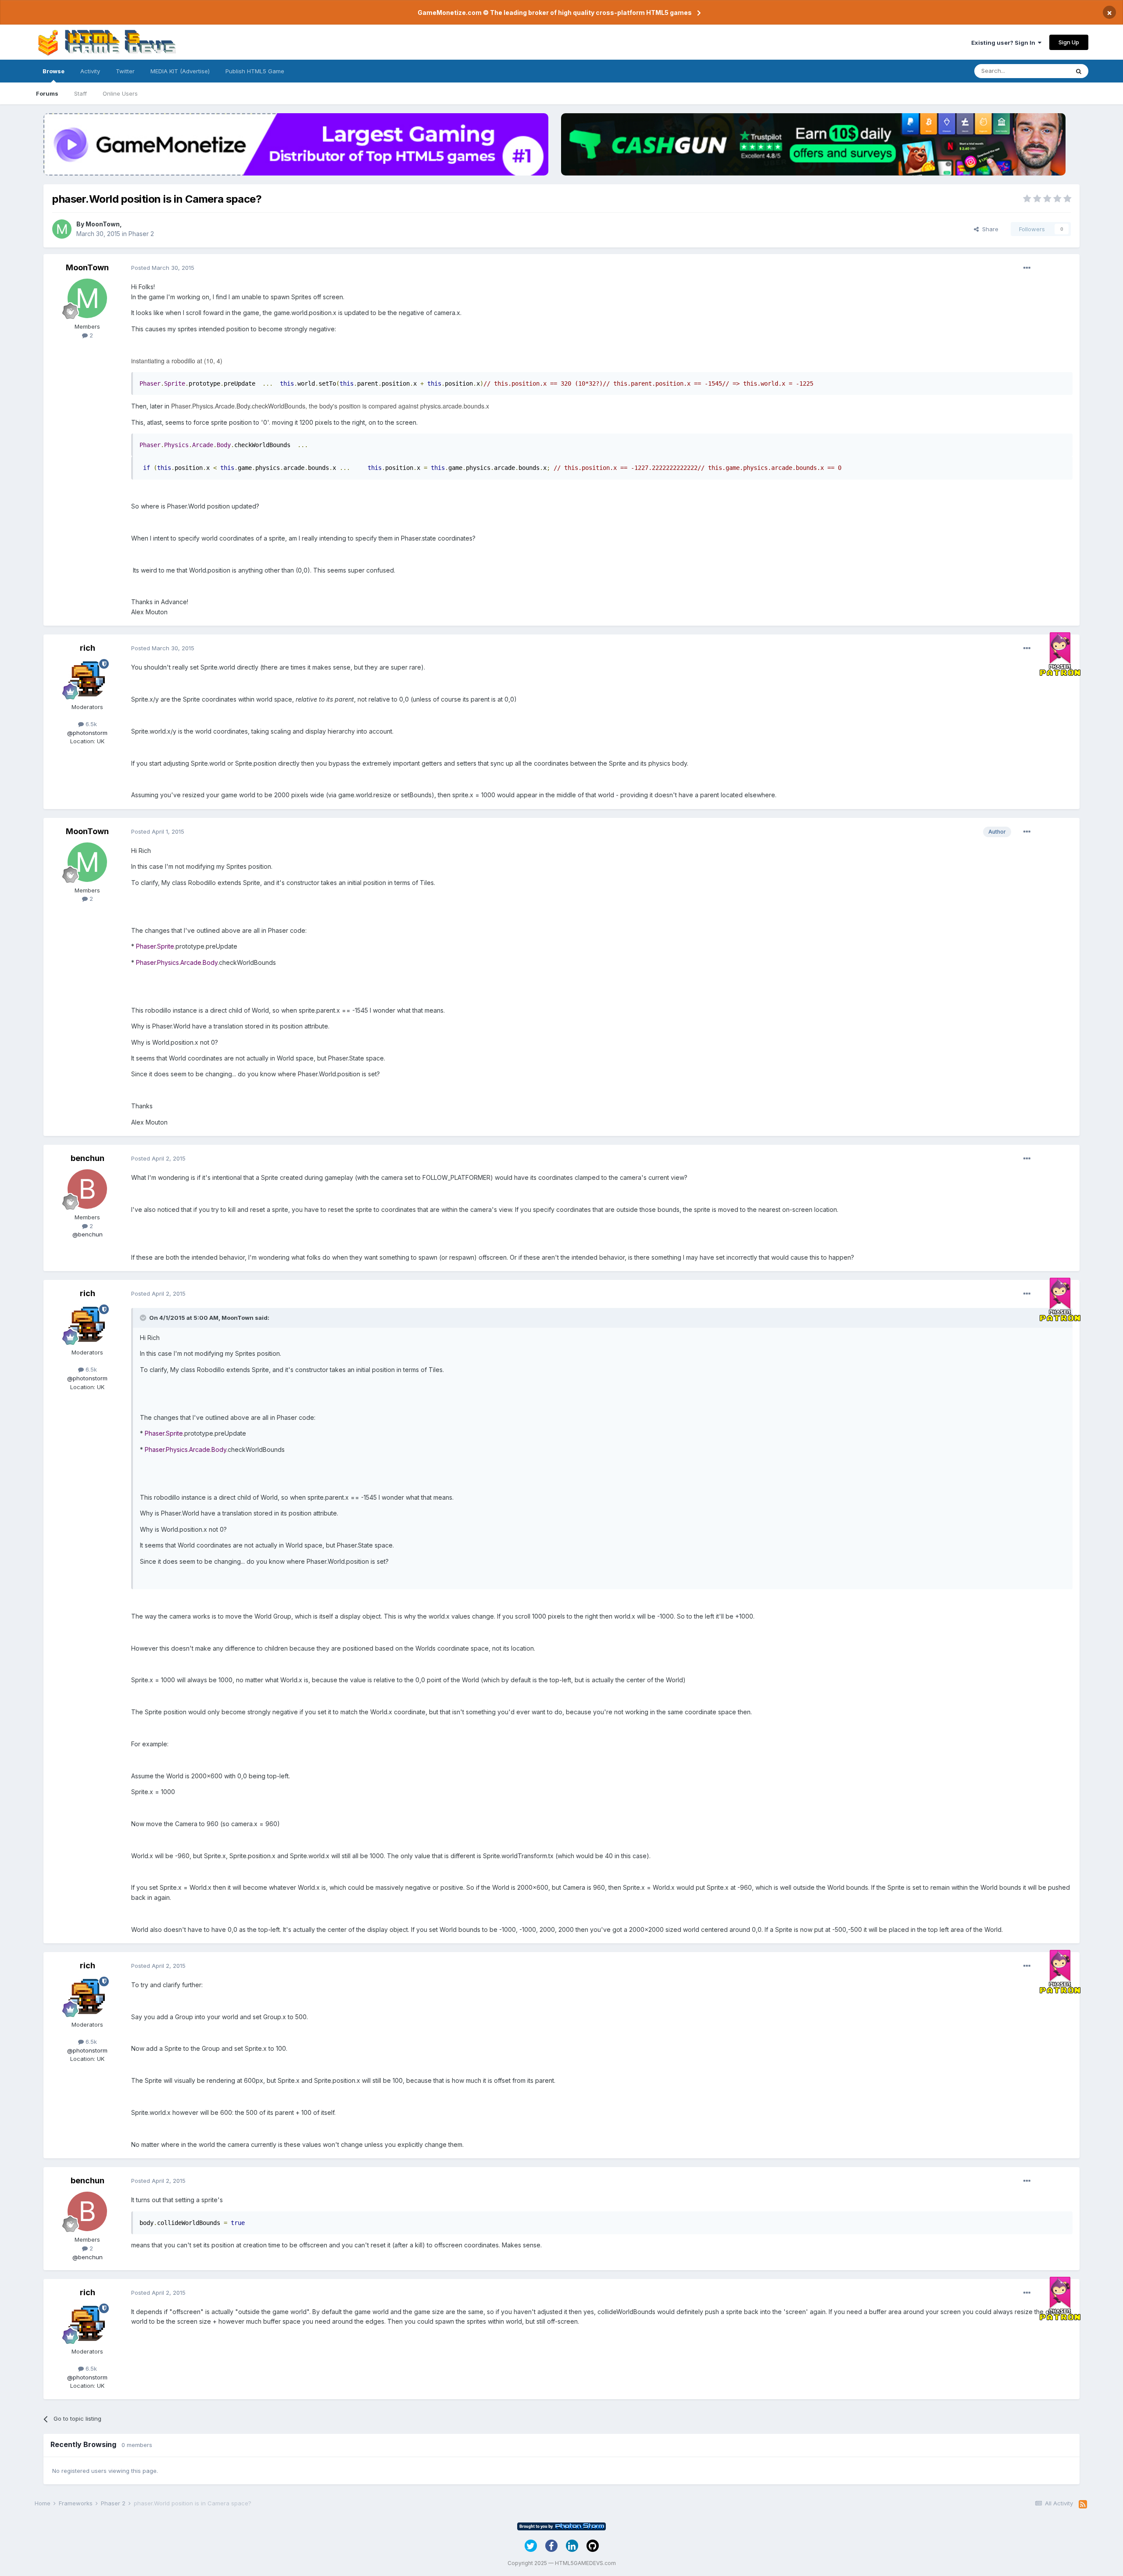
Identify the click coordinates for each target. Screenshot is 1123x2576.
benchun (88, 1158)
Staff (80, 93)
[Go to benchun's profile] (87, 1189)
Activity (90, 71)
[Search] (1079, 71)
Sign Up (1069, 42)
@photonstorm (87, 733)
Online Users (120, 93)
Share (989, 229)
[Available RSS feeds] (1083, 2504)
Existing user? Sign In (1005, 43)
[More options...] (1027, 268)
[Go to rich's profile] (87, 679)
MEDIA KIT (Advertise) (180, 71)
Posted (163, 268)
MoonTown (103, 224)
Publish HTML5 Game (255, 71)
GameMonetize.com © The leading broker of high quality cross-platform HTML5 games (555, 13)
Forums (47, 93)
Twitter (125, 71)
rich (88, 648)
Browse (54, 71)
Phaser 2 (141, 234)
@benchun (88, 1234)
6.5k (90, 724)
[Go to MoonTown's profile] (62, 229)
